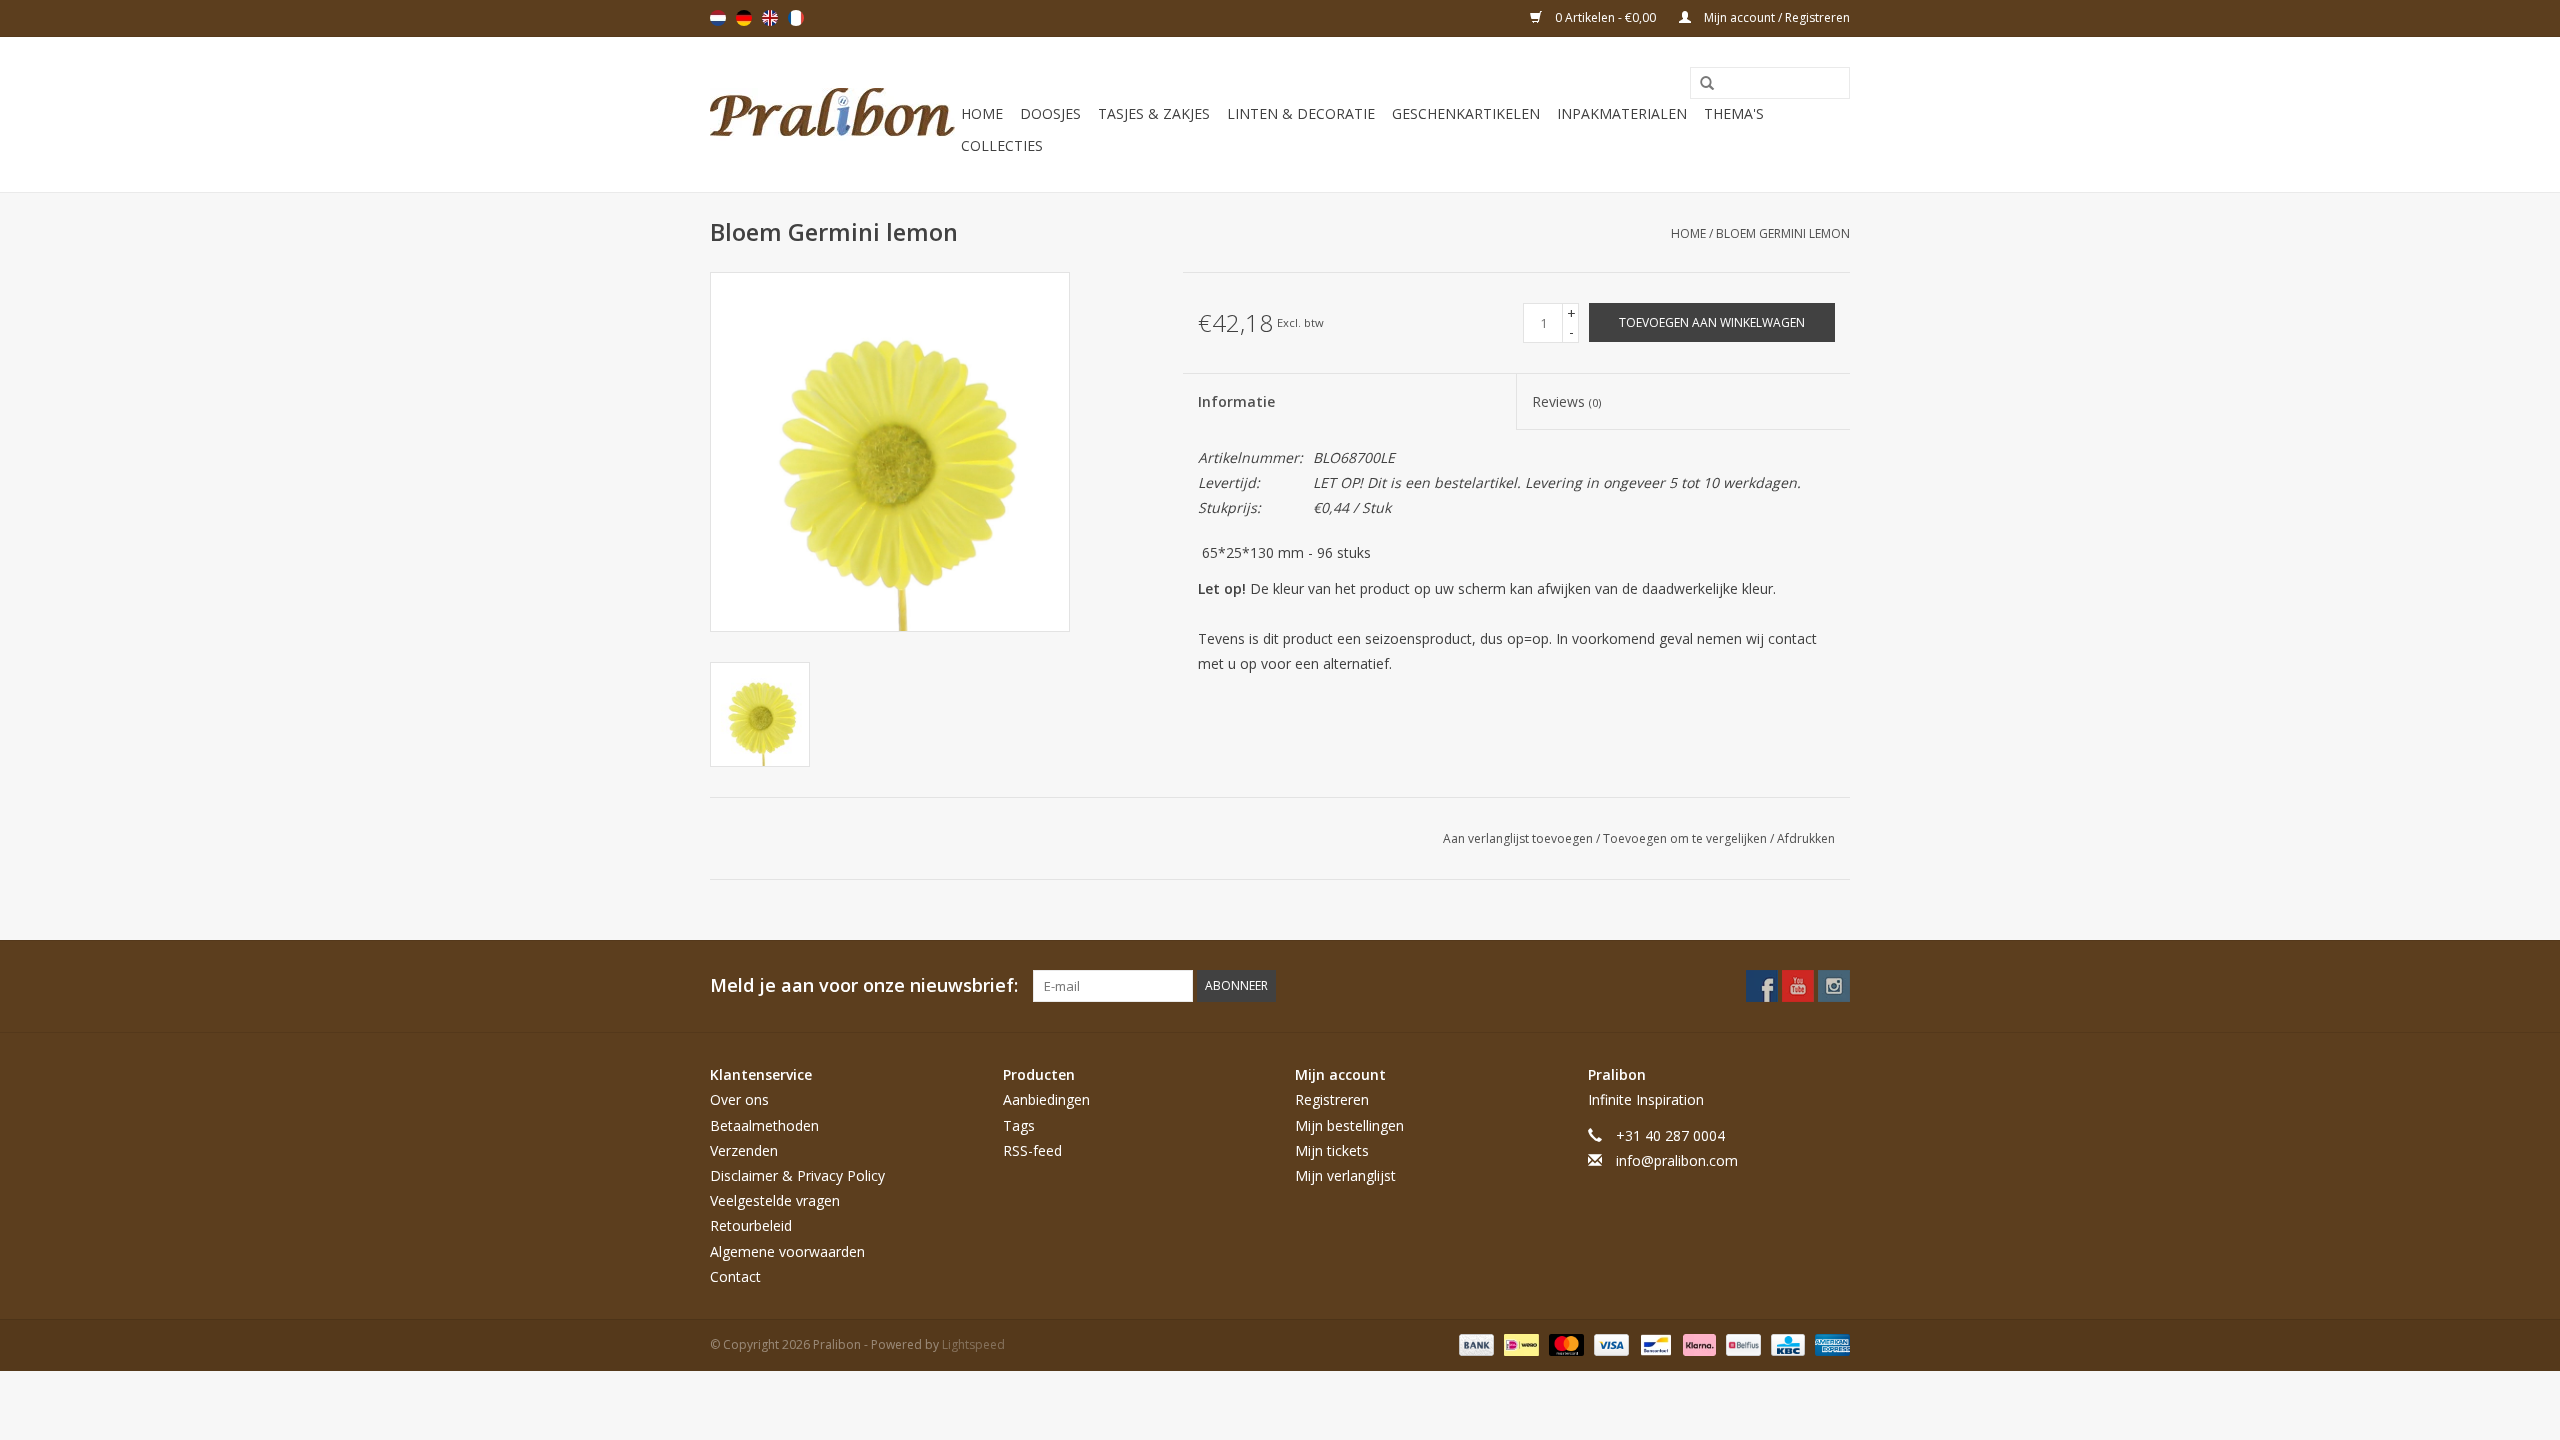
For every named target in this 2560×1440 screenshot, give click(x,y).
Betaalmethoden (764, 1125)
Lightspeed (973, 1344)
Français (796, 18)
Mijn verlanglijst (1345, 1175)
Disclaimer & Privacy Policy (797, 1175)
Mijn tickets (1332, 1150)
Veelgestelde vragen (775, 1200)
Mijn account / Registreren (1775, 17)
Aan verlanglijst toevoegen (1519, 838)
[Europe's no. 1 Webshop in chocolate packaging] (832, 114)
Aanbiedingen (1046, 1099)
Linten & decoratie (1301, 113)
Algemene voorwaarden (787, 1251)
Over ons (739, 1099)
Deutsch (744, 18)
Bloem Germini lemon (1783, 233)
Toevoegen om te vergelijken (1686, 838)
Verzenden (744, 1150)
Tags (1019, 1125)
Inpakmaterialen (1622, 113)
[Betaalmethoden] (1474, 1343)
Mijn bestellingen (1349, 1125)
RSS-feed (1032, 1150)
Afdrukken (1806, 838)
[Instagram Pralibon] (1834, 986)
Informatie (1236, 401)
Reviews (1566, 401)
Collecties (1002, 145)
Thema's (1734, 113)
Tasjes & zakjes (1154, 113)
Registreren (1332, 1099)
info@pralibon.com (1677, 1160)
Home (982, 113)
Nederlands (718, 18)
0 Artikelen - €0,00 (1605, 17)
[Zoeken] (1700, 84)
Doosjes (1050, 113)
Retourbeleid (751, 1225)
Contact (735, 1276)
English (770, 18)
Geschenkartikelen (1466, 113)
